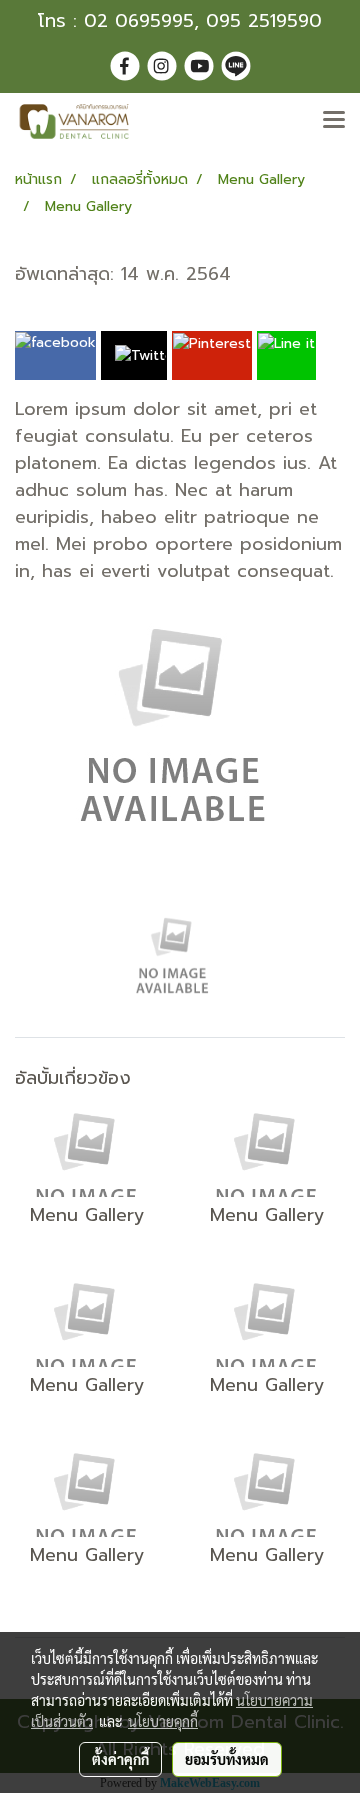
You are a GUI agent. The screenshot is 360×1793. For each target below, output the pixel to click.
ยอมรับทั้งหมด (227, 1759)
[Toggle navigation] (334, 121)
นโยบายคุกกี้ (163, 1721)
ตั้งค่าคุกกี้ (120, 1759)
